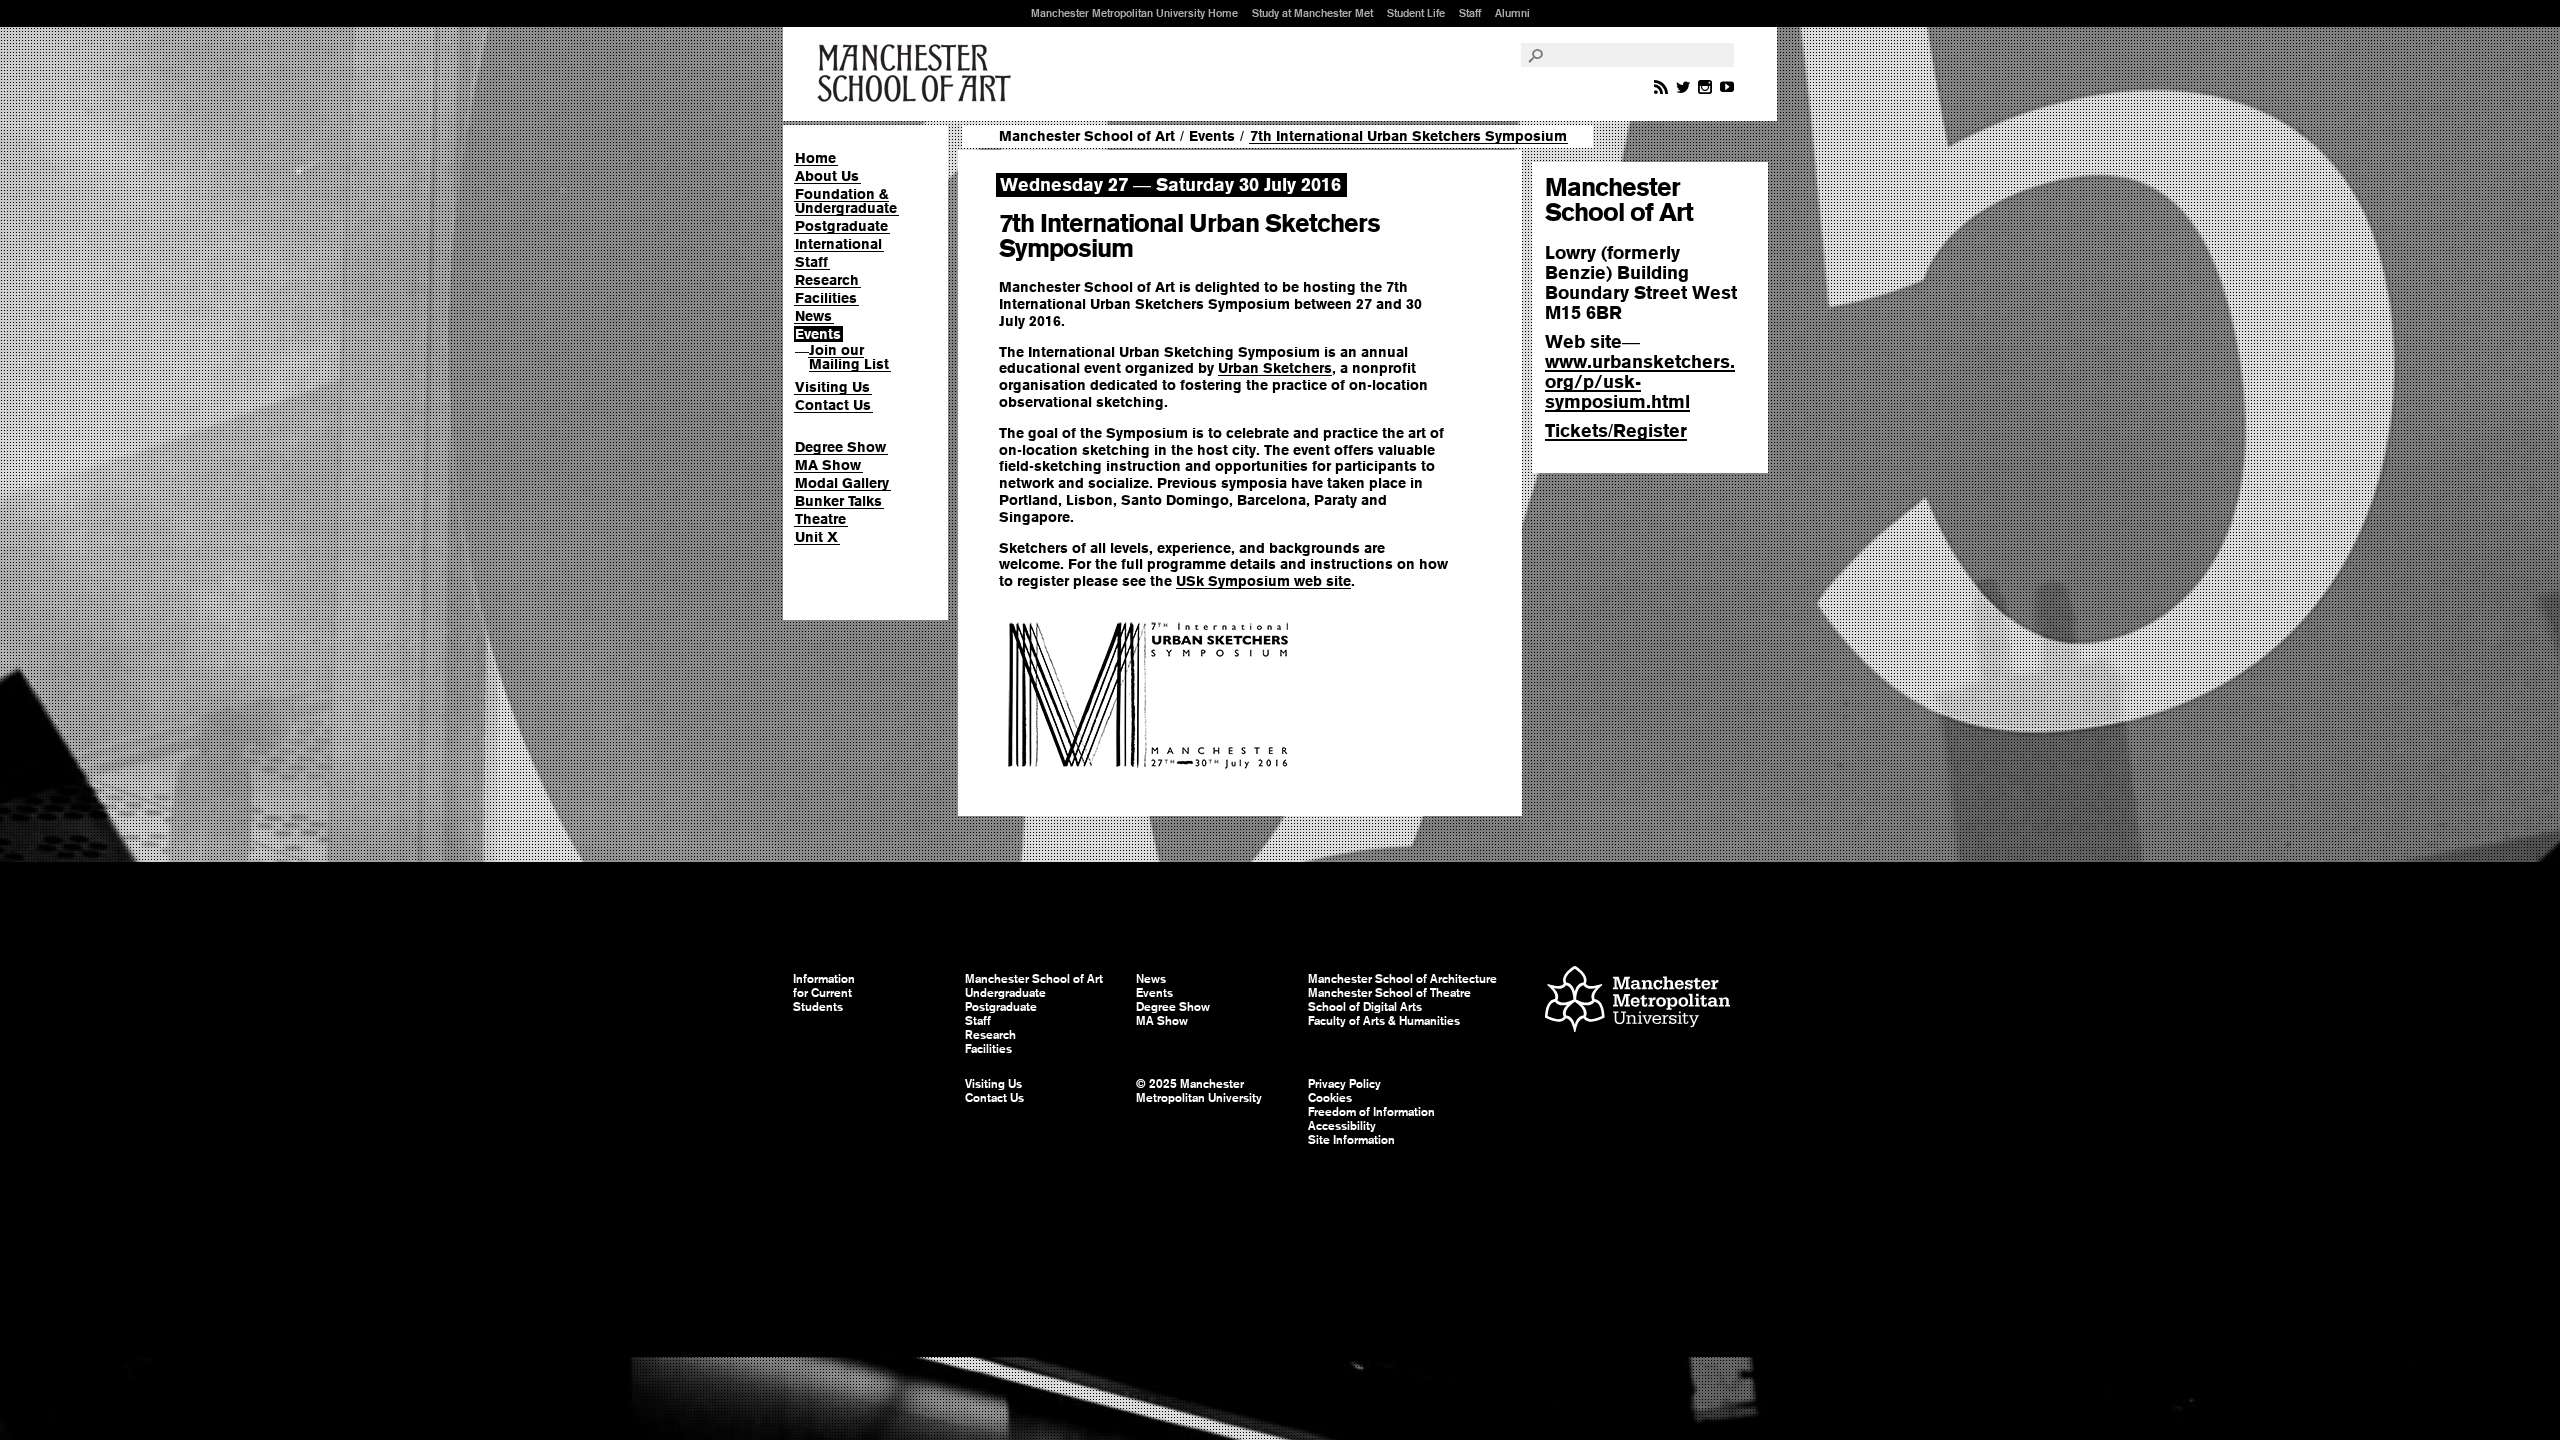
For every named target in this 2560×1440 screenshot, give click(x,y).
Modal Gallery (842, 483)
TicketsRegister (1616, 430)
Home (815, 158)
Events (818, 334)
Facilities (826, 298)
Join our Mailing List (849, 357)
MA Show (828, 465)
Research (827, 280)
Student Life (1416, 13)
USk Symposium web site (1263, 581)
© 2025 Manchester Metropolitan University (1199, 1091)
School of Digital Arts (1365, 1007)
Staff (1470, 13)
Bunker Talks (838, 501)
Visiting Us (832, 387)
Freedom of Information (1371, 1112)
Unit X (816, 537)
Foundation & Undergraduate (846, 201)
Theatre (820, 519)
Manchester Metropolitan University (1637, 1001)
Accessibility (1342, 1126)
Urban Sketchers (1275, 368)
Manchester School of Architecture (1402, 979)
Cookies (1330, 1098)
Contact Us (833, 405)
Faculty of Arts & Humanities (1384, 1021)
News (813, 316)
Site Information (1351, 1140)
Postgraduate (841, 226)
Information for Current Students (824, 993)
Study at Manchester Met (1312, 13)
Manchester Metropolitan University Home (1134, 13)
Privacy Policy (1344, 1084)
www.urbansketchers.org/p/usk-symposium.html (1640, 381)
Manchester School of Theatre (1389, 993)
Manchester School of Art (918, 74)
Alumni (1512, 13)
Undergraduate (1005, 993)
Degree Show (840, 447)
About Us (827, 176)
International (838, 244)
